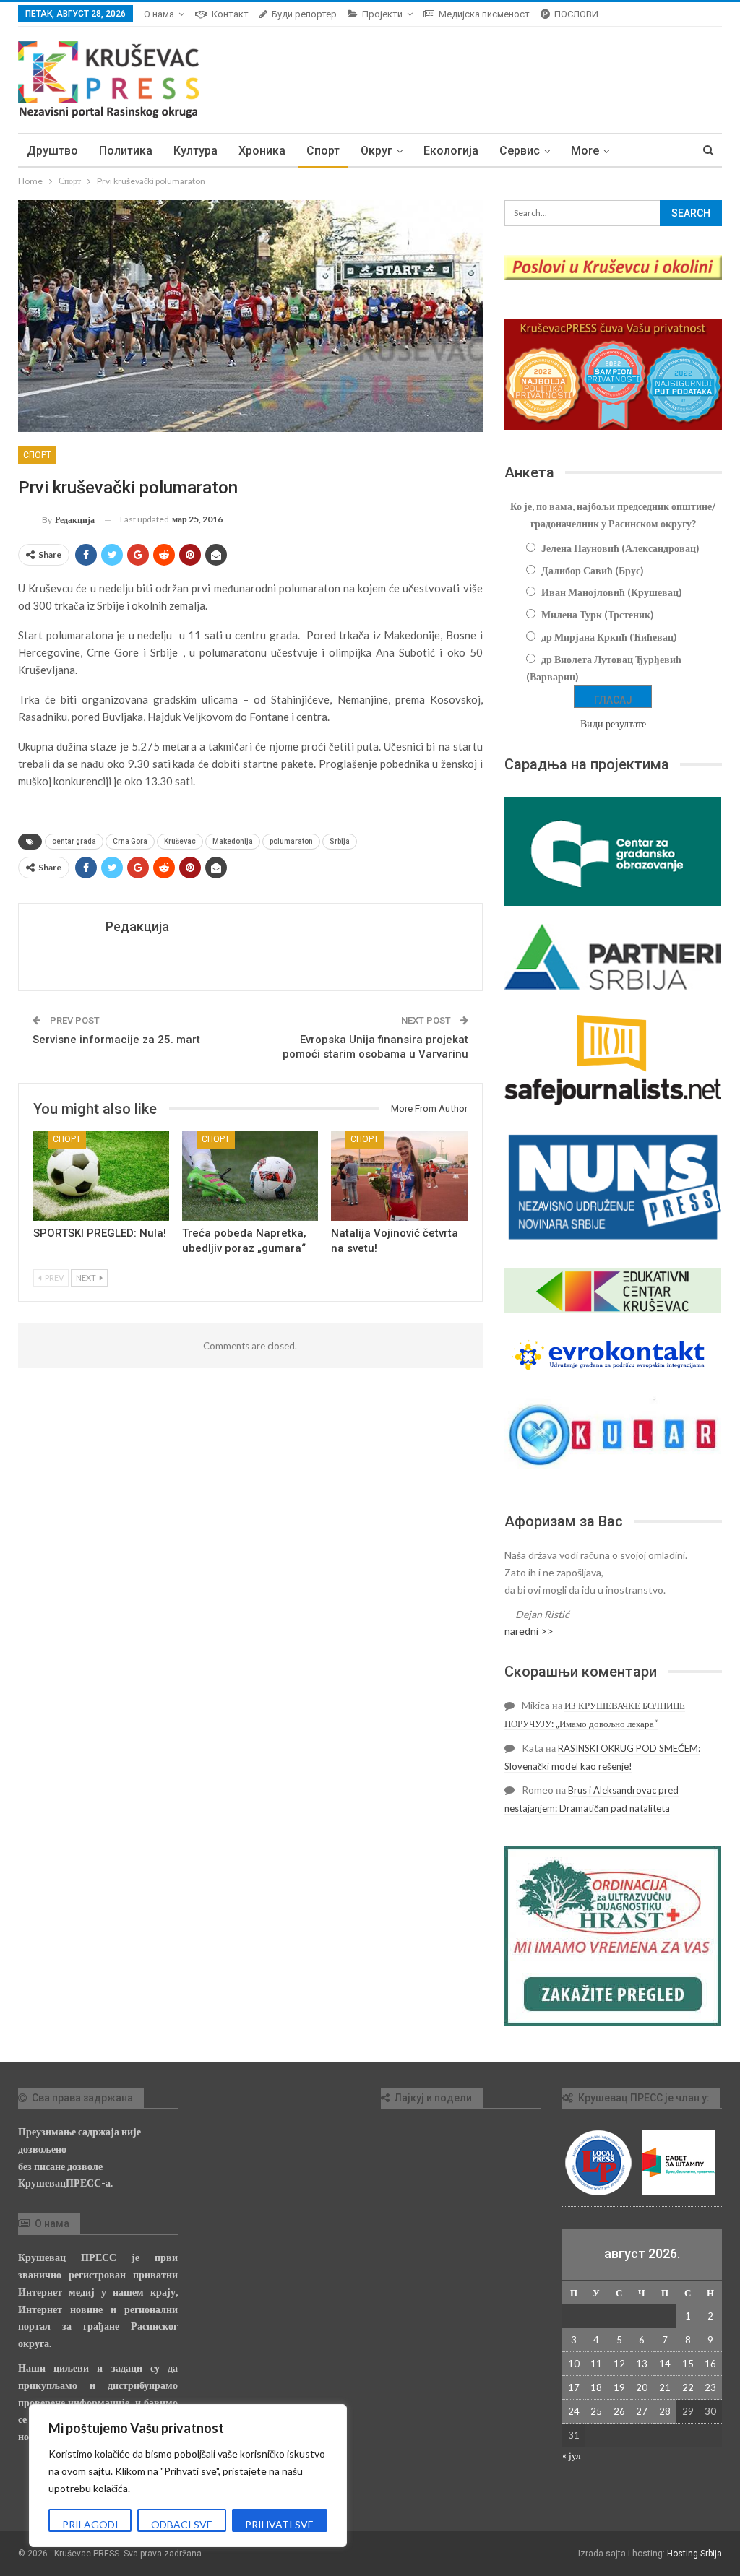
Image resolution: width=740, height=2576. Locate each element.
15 (688, 2364)
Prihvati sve (279, 2524)
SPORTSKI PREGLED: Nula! (100, 1233)
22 (688, 2387)
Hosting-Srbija (694, 2554)
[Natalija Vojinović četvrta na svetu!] (399, 1175)
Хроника (262, 151)
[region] (188, 2476)
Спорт (323, 151)
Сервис (520, 151)
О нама (159, 14)
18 (596, 2387)
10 (574, 2364)
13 (642, 2364)
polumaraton (291, 841)
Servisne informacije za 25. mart (116, 1040)
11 (596, 2364)
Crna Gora (130, 841)
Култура (195, 151)
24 (574, 2411)
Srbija (340, 841)
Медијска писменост (484, 14)
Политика (126, 151)
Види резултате (613, 723)
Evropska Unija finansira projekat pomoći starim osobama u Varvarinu (375, 1047)
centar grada (74, 841)
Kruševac (180, 841)
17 (574, 2387)
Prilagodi (90, 2524)
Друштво (52, 151)
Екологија (451, 151)
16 (710, 2364)
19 (619, 2387)
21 (665, 2387)
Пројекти (382, 14)
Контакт (230, 14)
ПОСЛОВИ (576, 14)
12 (619, 2364)
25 (596, 2411)
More (585, 151)
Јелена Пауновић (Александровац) (620, 548)
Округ (377, 151)
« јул (571, 2455)
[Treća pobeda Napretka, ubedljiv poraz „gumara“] (250, 1175)
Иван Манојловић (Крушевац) (612, 592)
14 (665, 2364)
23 (710, 2387)
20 (642, 2387)
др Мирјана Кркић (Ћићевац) (609, 637)
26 (619, 2411)
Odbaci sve (182, 2524)
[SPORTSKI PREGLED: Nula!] (101, 1175)
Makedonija (233, 841)
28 (665, 2411)
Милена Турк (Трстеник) (598, 614)
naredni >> (529, 1631)
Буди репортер (304, 14)
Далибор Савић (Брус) (593, 570)
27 (642, 2411)
